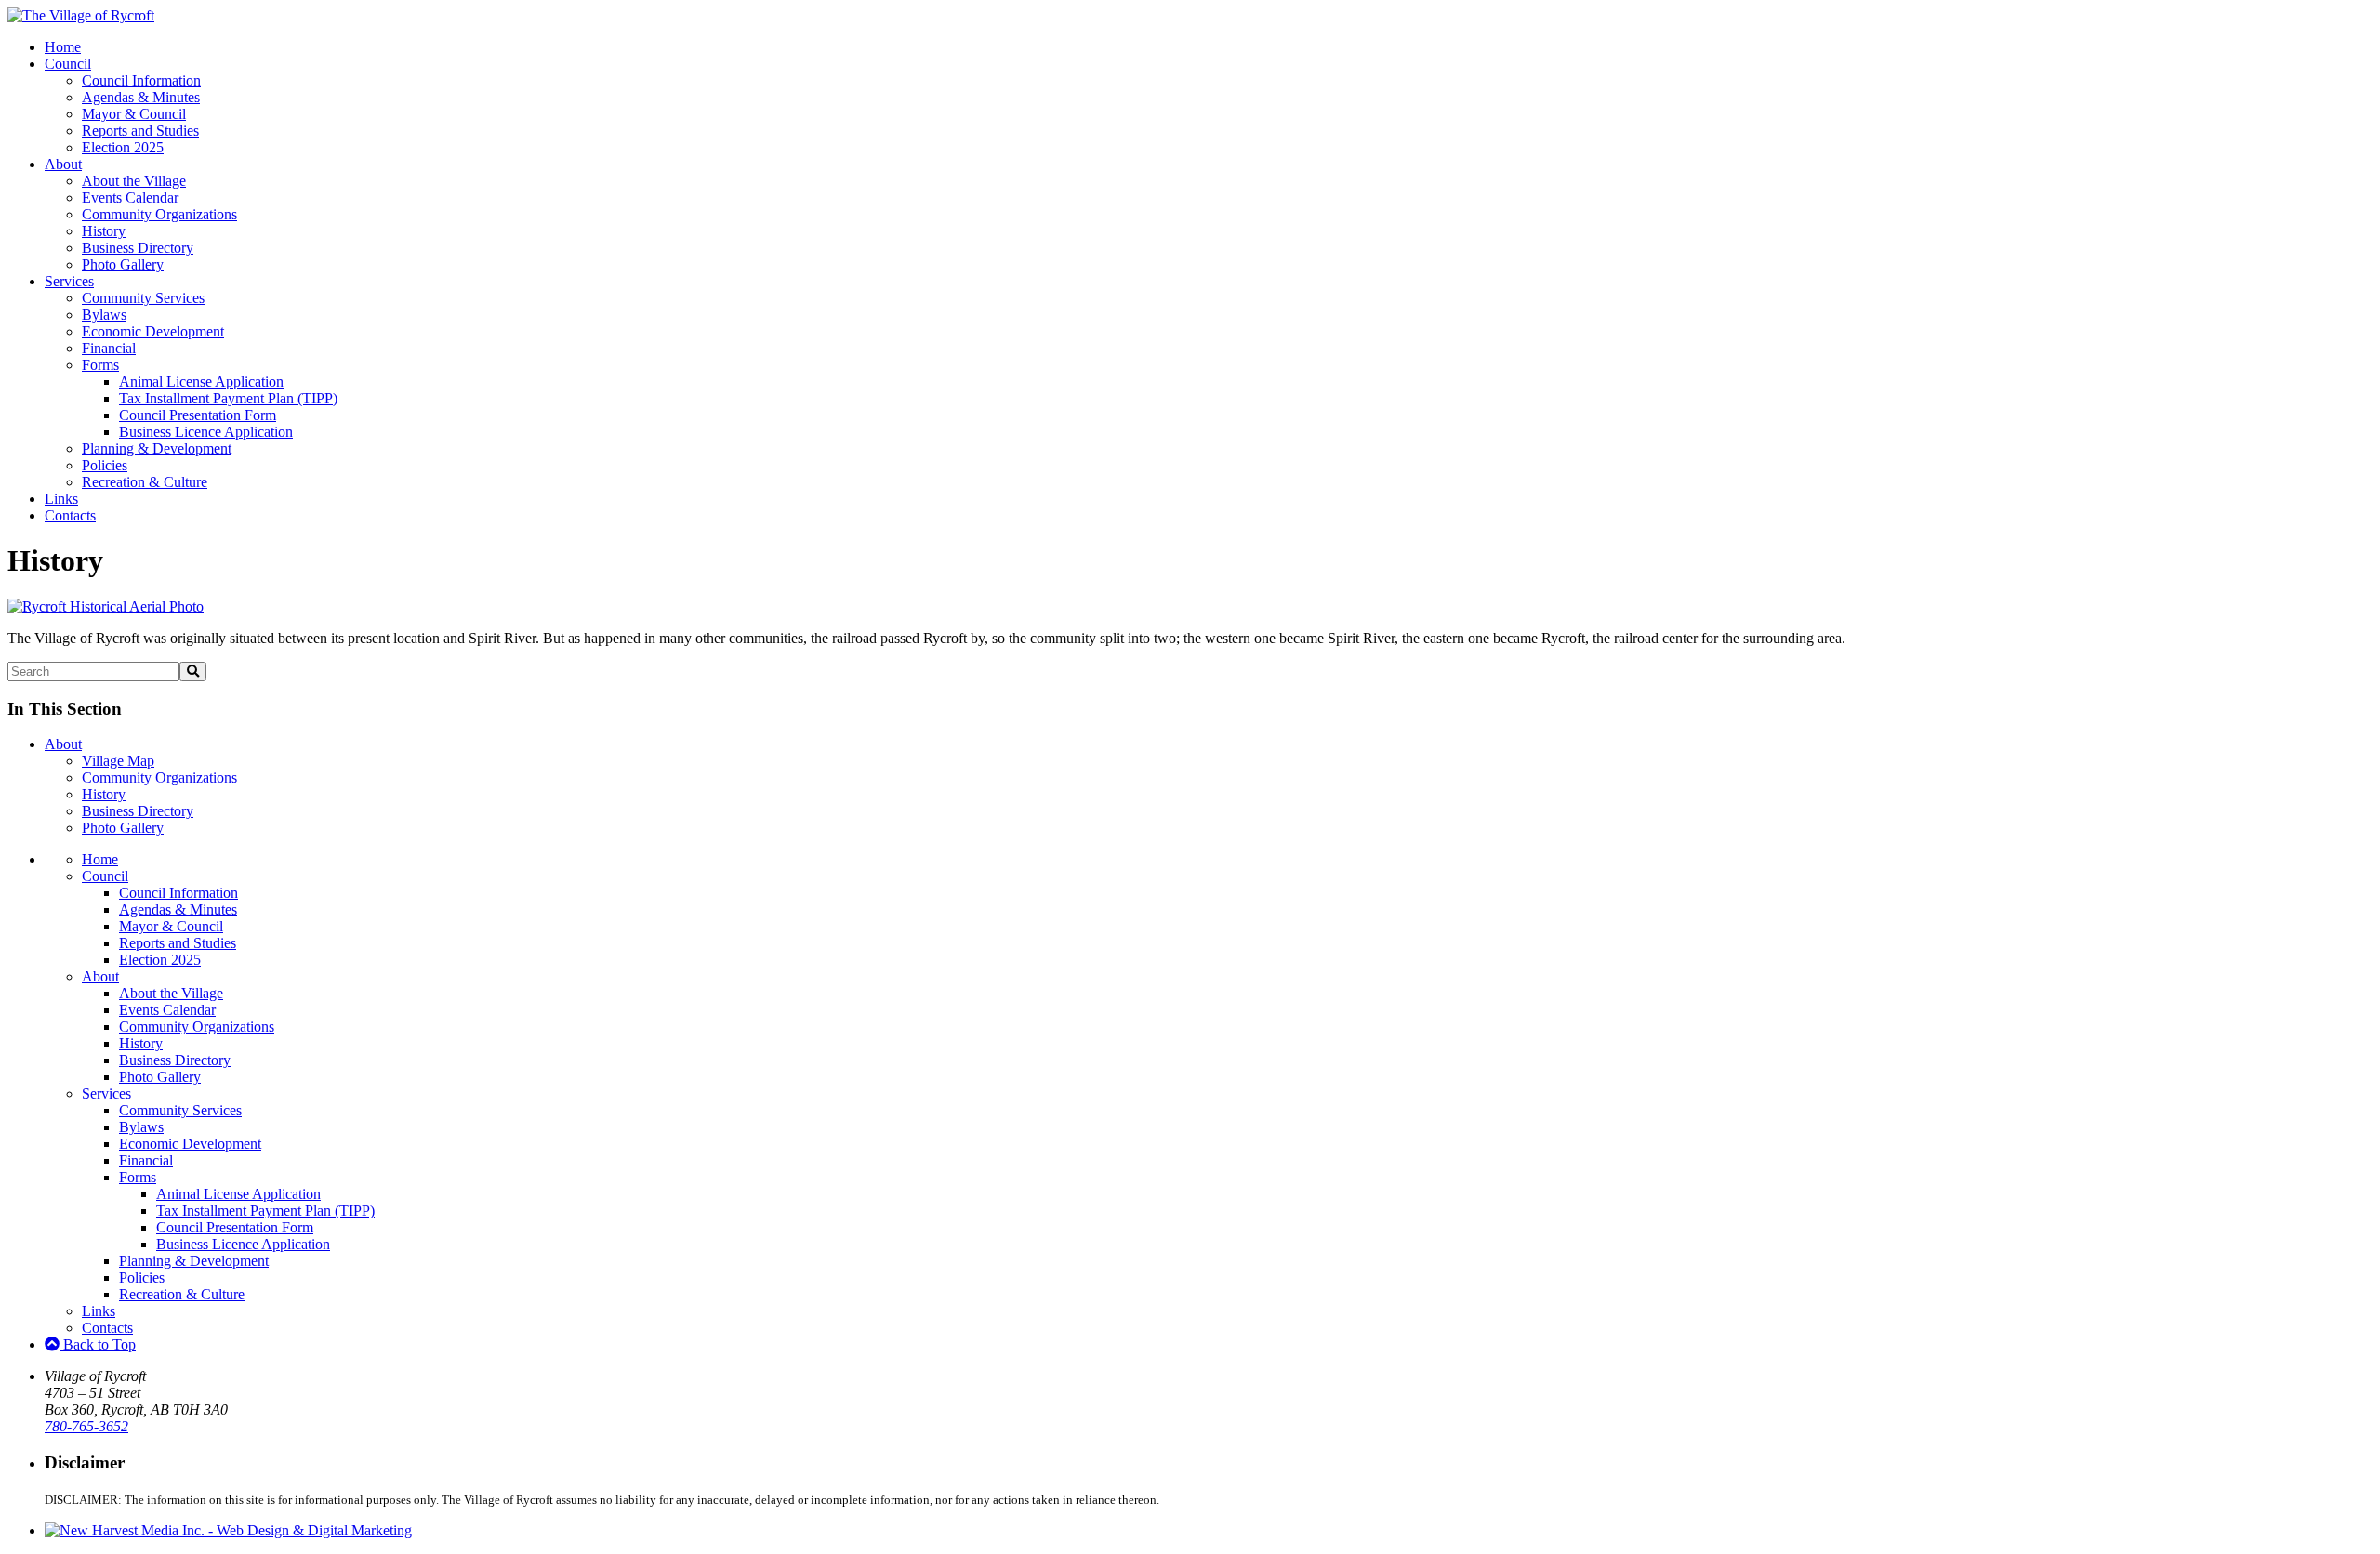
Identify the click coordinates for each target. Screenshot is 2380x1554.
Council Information (141, 80)
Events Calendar (130, 198)
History (104, 231)
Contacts (70, 515)
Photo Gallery (123, 264)
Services (69, 281)
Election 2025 (123, 147)
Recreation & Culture (145, 482)
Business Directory (138, 248)
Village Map (118, 761)
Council (68, 64)
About (63, 164)
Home (63, 47)
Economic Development (153, 331)
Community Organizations (159, 214)
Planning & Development (157, 448)
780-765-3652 (86, 1426)
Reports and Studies (140, 131)
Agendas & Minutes (141, 97)
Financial (109, 348)
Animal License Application (201, 382)
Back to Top (98, 1344)
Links (61, 499)
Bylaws (104, 315)
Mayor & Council (134, 114)
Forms (100, 365)
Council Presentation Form (198, 415)
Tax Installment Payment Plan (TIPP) (228, 398)
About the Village (134, 181)
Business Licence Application (206, 432)
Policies (105, 465)
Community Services (143, 298)
